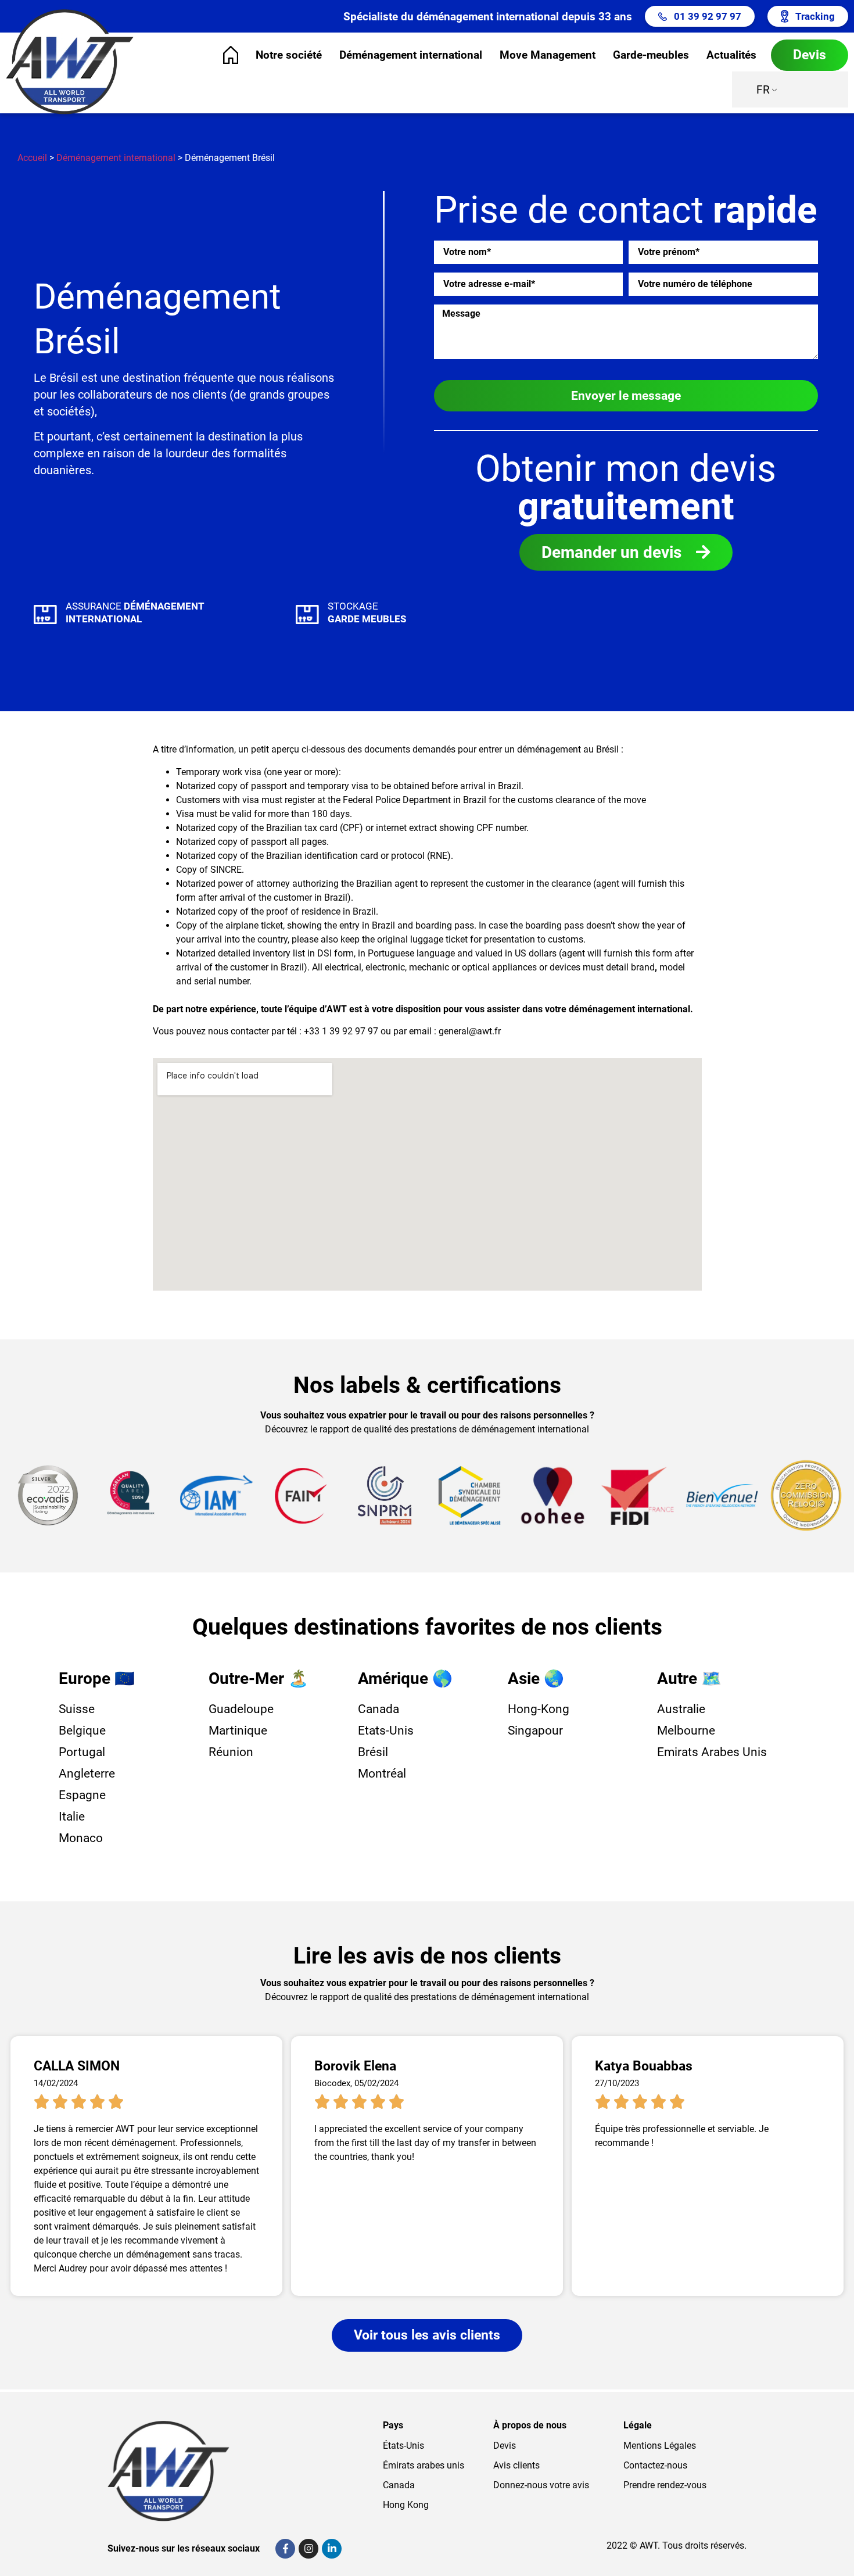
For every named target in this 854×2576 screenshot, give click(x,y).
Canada (399, 2485)
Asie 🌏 (536, 1678)
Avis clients (516, 2465)
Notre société (289, 55)
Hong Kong (406, 2505)
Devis (505, 2446)
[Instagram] (308, 2549)
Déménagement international (411, 55)
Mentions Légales (660, 2446)
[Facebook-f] (285, 2549)
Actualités (731, 55)
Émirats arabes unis (424, 2465)
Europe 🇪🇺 (97, 1678)
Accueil (32, 158)
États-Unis (403, 2446)
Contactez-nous (655, 2465)
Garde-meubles (651, 55)
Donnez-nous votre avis (541, 2485)
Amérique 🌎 (405, 1678)
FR (763, 90)
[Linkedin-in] (332, 2549)
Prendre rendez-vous (665, 2485)
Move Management (548, 55)
